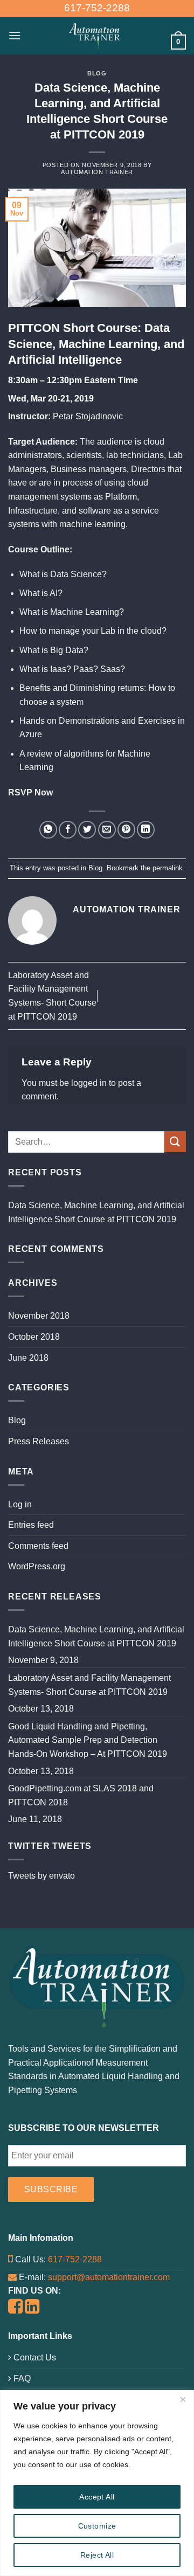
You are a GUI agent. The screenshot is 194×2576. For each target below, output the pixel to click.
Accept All (97, 2497)
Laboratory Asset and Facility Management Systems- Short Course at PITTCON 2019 (89, 1685)
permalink (168, 868)
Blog (97, 73)
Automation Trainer (97, 172)
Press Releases (39, 1441)
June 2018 (28, 1358)
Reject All (97, 2555)
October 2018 (34, 1337)
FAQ (21, 2378)
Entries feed (31, 1525)
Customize (97, 2526)
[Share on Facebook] (68, 830)
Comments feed (38, 1546)
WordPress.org (37, 1566)
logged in (89, 1083)
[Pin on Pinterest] (126, 830)
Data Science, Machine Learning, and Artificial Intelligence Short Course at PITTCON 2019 (96, 1212)
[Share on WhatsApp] (48, 830)
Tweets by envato (41, 1876)
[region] (97, 2483)
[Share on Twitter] (87, 830)
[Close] (183, 2399)
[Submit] (175, 1142)
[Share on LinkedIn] (146, 830)
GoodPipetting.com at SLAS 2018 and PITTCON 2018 (81, 1795)
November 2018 (39, 1316)
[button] (15, 35)
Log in (20, 1504)
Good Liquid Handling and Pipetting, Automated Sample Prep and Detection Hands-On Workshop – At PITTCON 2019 (88, 1740)
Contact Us (34, 2357)
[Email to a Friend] (107, 830)
